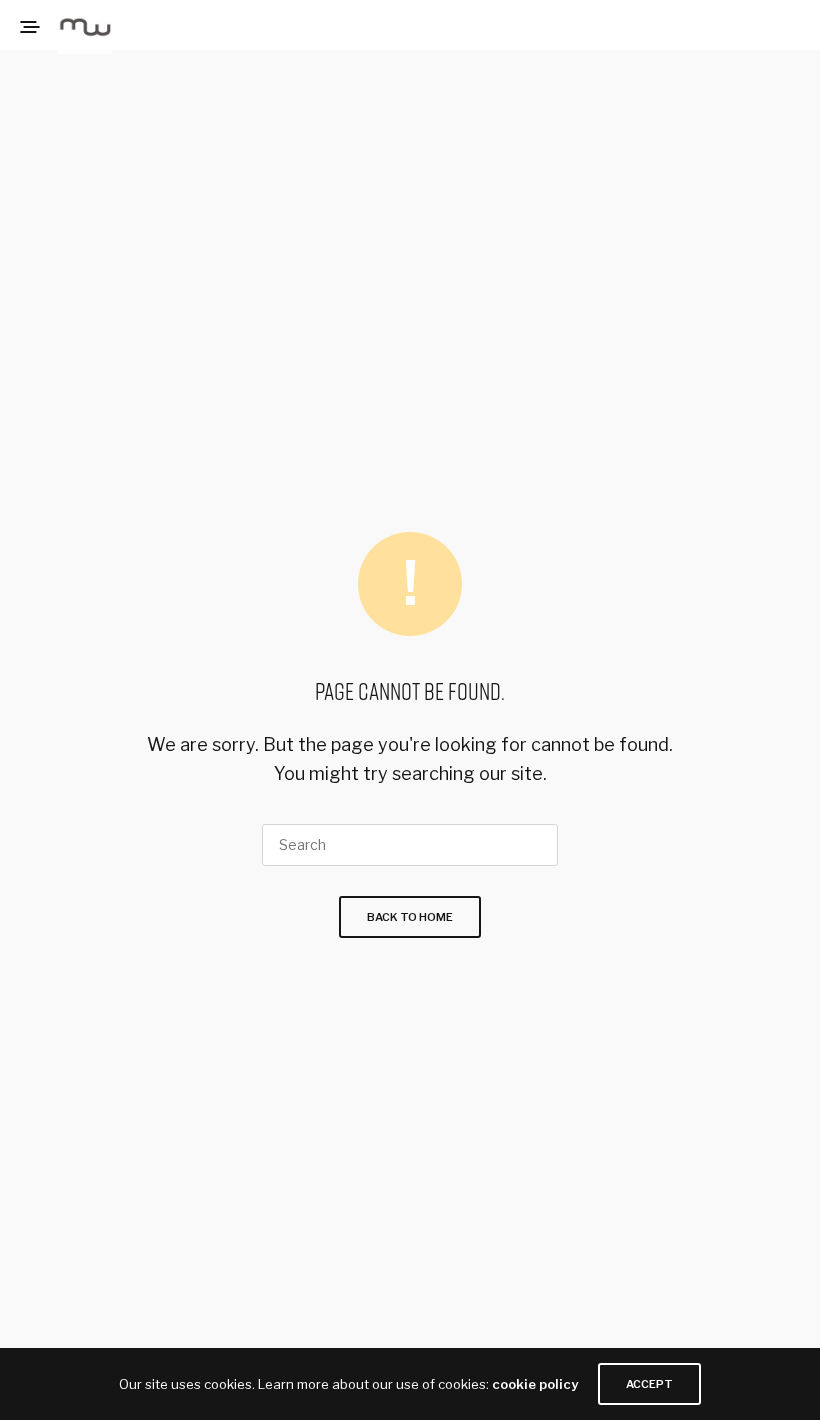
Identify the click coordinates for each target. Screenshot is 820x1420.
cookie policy (535, 1384)
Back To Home (410, 917)
